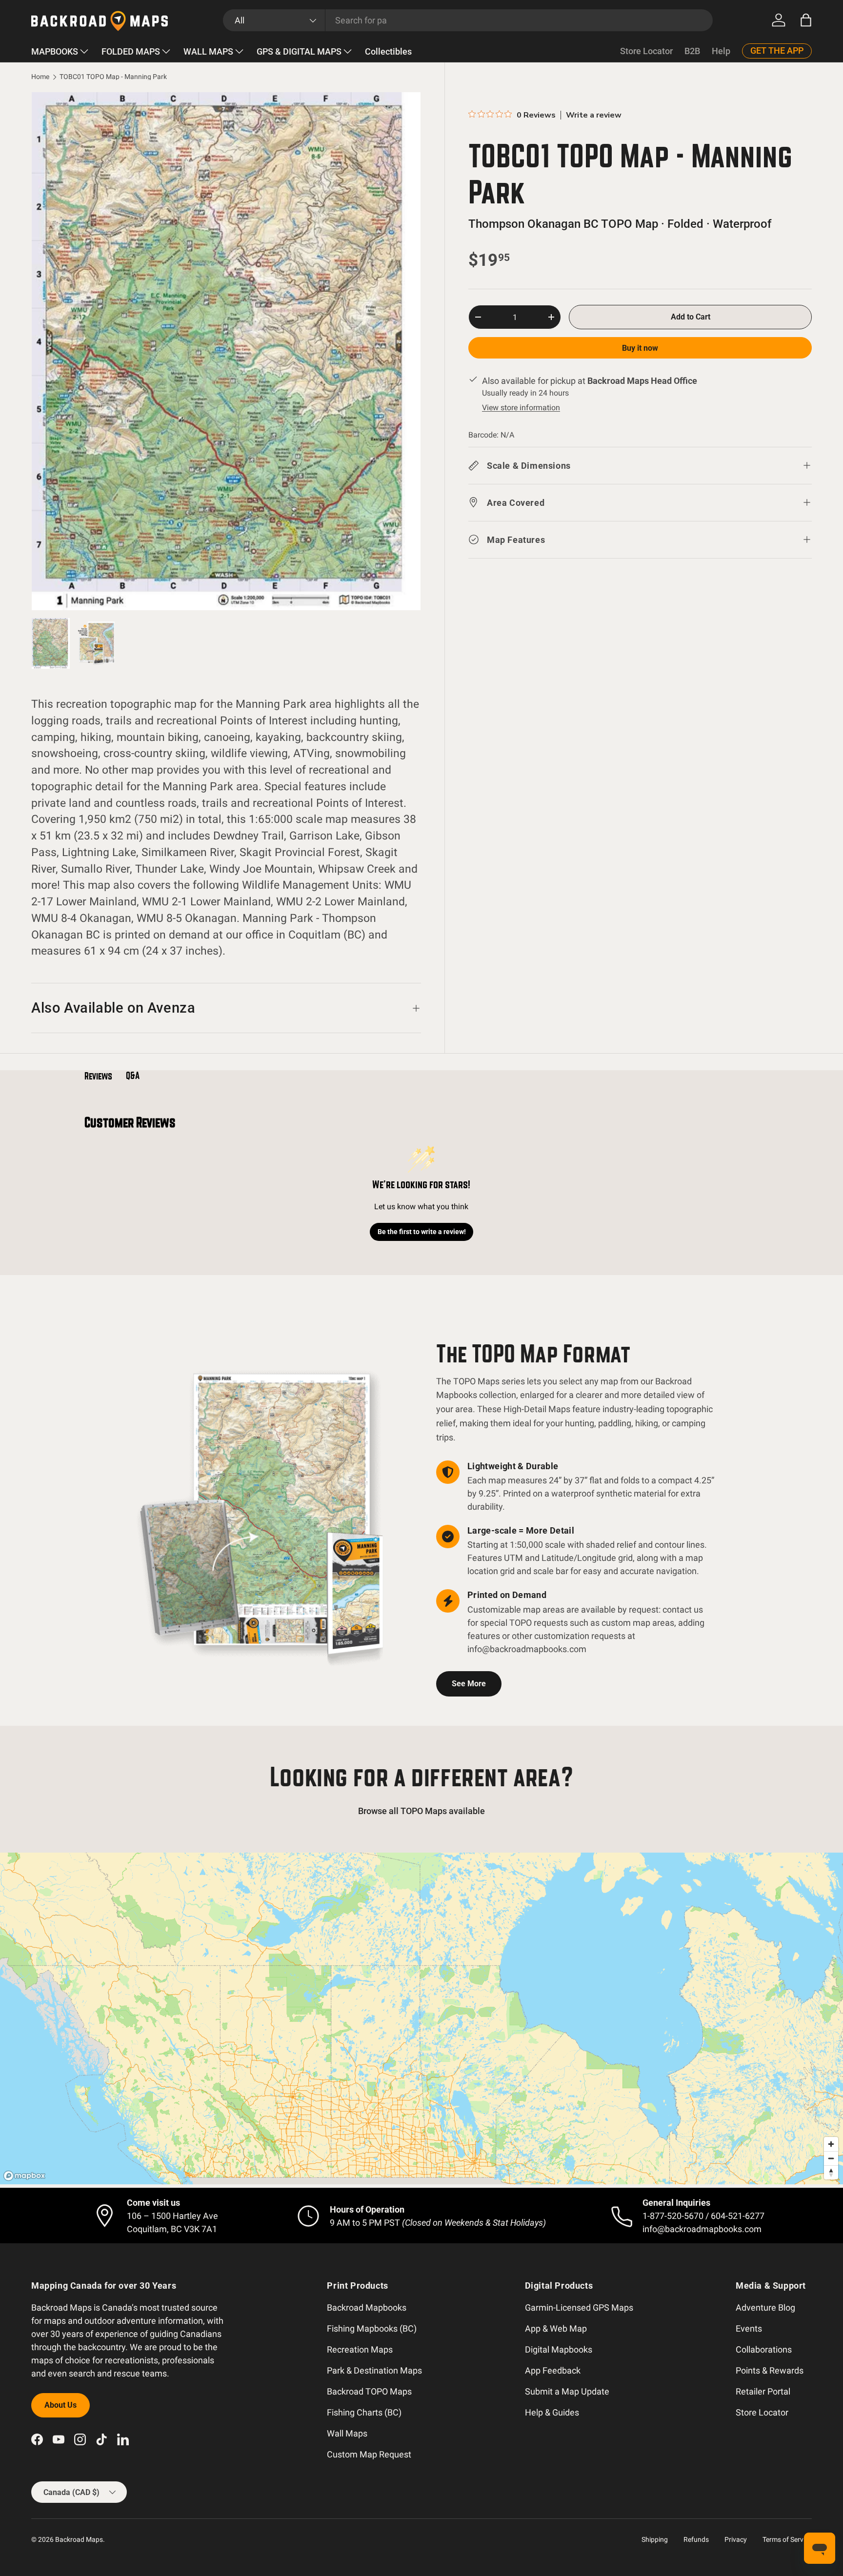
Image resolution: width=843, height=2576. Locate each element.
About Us (60, 2405)
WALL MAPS (208, 51)
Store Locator (646, 51)
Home (40, 77)
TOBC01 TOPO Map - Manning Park (113, 77)
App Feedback (553, 2370)
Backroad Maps (79, 2539)
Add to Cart (691, 317)
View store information (521, 408)
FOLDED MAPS (131, 51)
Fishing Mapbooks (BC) (372, 2328)
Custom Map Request (369, 2454)
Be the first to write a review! (422, 1232)
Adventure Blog (765, 2307)
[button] (806, 20)
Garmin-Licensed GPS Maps (579, 2307)
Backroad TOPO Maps (369, 2391)
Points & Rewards (770, 2370)
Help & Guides (552, 2412)
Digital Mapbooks (559, 2349)
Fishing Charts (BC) (364, 2412)
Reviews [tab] (98, 1076)
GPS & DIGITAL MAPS (299, 51)
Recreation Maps (360, 2349)
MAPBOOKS (55, 51)
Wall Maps (347, 2433)
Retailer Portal (763, 2391)
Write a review (594, 115)
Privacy (736, 2539)
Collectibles (388, 51)
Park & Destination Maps (374, 2370)
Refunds (696, 2539)
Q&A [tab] (133, 1076)
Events (749, 2328)
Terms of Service (787, 2539)
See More (469, 1684)
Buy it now (640, 348)
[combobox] (468, 20)
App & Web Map (556, 2328)
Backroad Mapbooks (367, 2307)
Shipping (655, 2539)
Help (721, 51)
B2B (692, 51)
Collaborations (764, 2349)
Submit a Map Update (567, 2391)
